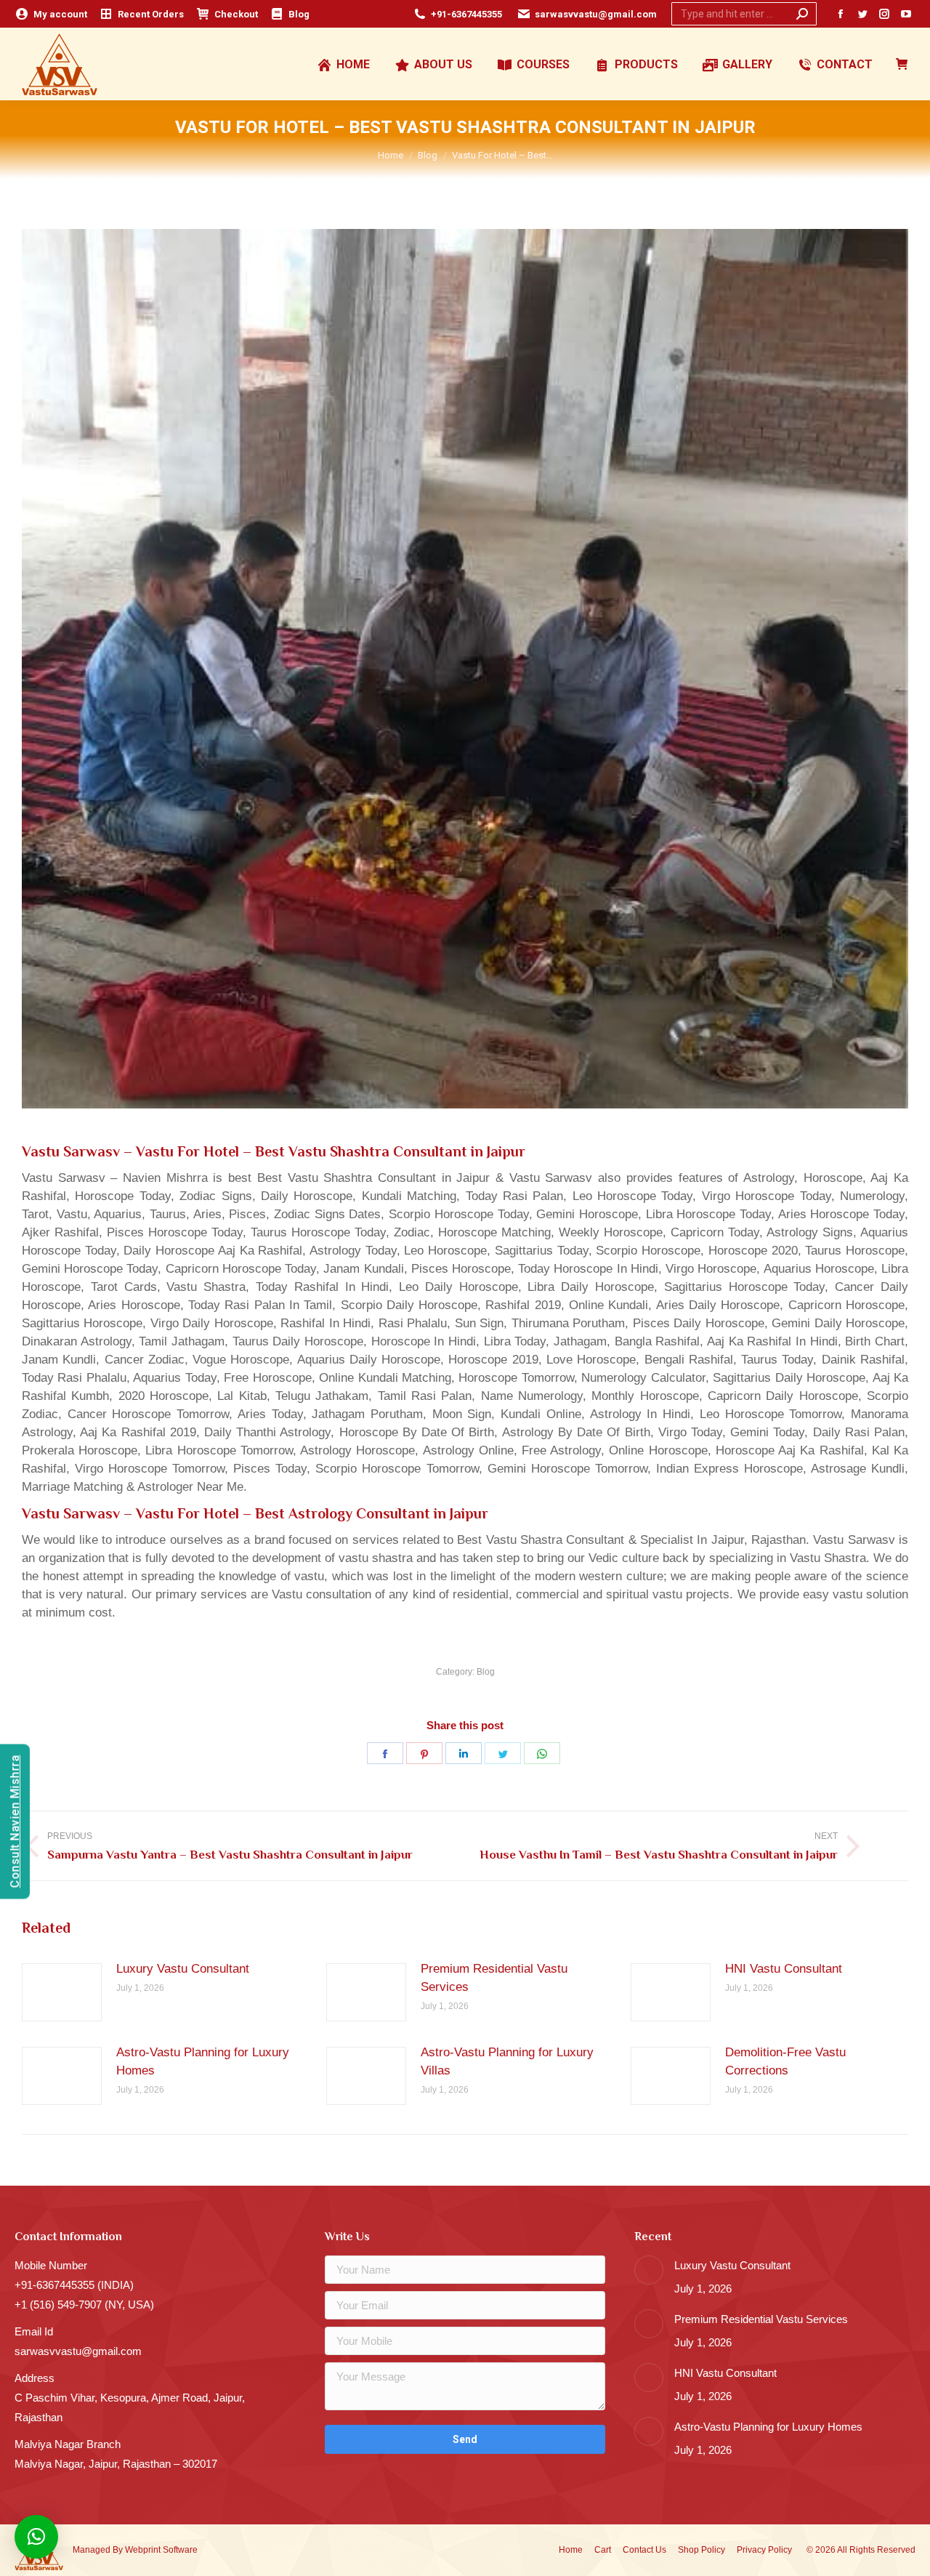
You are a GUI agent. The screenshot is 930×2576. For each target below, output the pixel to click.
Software (180, 2550)
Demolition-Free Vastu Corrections (785, 2061)
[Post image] (62, 1992)
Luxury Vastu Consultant (183, 1969)
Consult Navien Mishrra (15, 1822)
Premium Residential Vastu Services (494, 1978)
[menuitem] (51, 14)
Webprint (143, 2550)
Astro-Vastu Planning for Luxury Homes (203, 2061)
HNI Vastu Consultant (784, 1969)
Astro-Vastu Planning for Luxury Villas (507, 2061)
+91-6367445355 (466, 14)
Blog (486, 1672)
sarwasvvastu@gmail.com (596, 14)
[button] (36, 2537)
